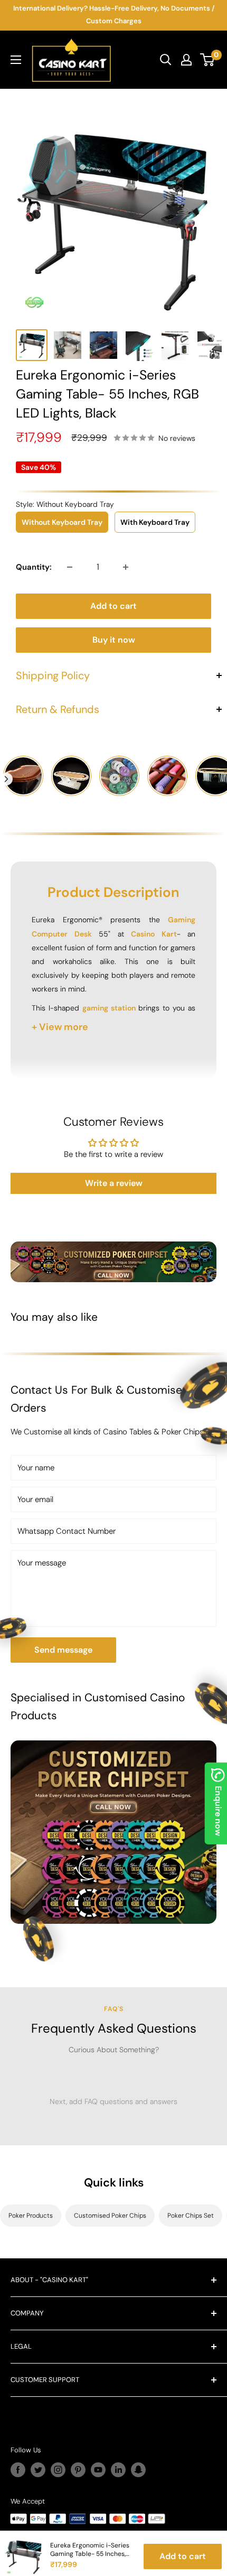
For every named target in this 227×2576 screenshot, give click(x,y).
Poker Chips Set (191, 2216)
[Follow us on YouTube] (98, 2470)
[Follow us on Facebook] (18, 2470)
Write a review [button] (114, 1183)
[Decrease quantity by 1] (70, 567)
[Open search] (166, 60)
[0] (208, 60)
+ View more (60, 1027)
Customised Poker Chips (110, 2216)
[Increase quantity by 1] (126, 567)
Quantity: (34, 567)
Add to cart (113, 606)
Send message (63, 1650)
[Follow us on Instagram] (58, 2470)
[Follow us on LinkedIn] (118, 2470)
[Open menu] (16, 60)
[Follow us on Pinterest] (78, 2470)
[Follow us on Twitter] (38, 2470)
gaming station (109, 1008)
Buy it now (114, 640)
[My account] (186, 60)
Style (65, 504)
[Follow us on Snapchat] (138, 2470)
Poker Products (31, 2216)
